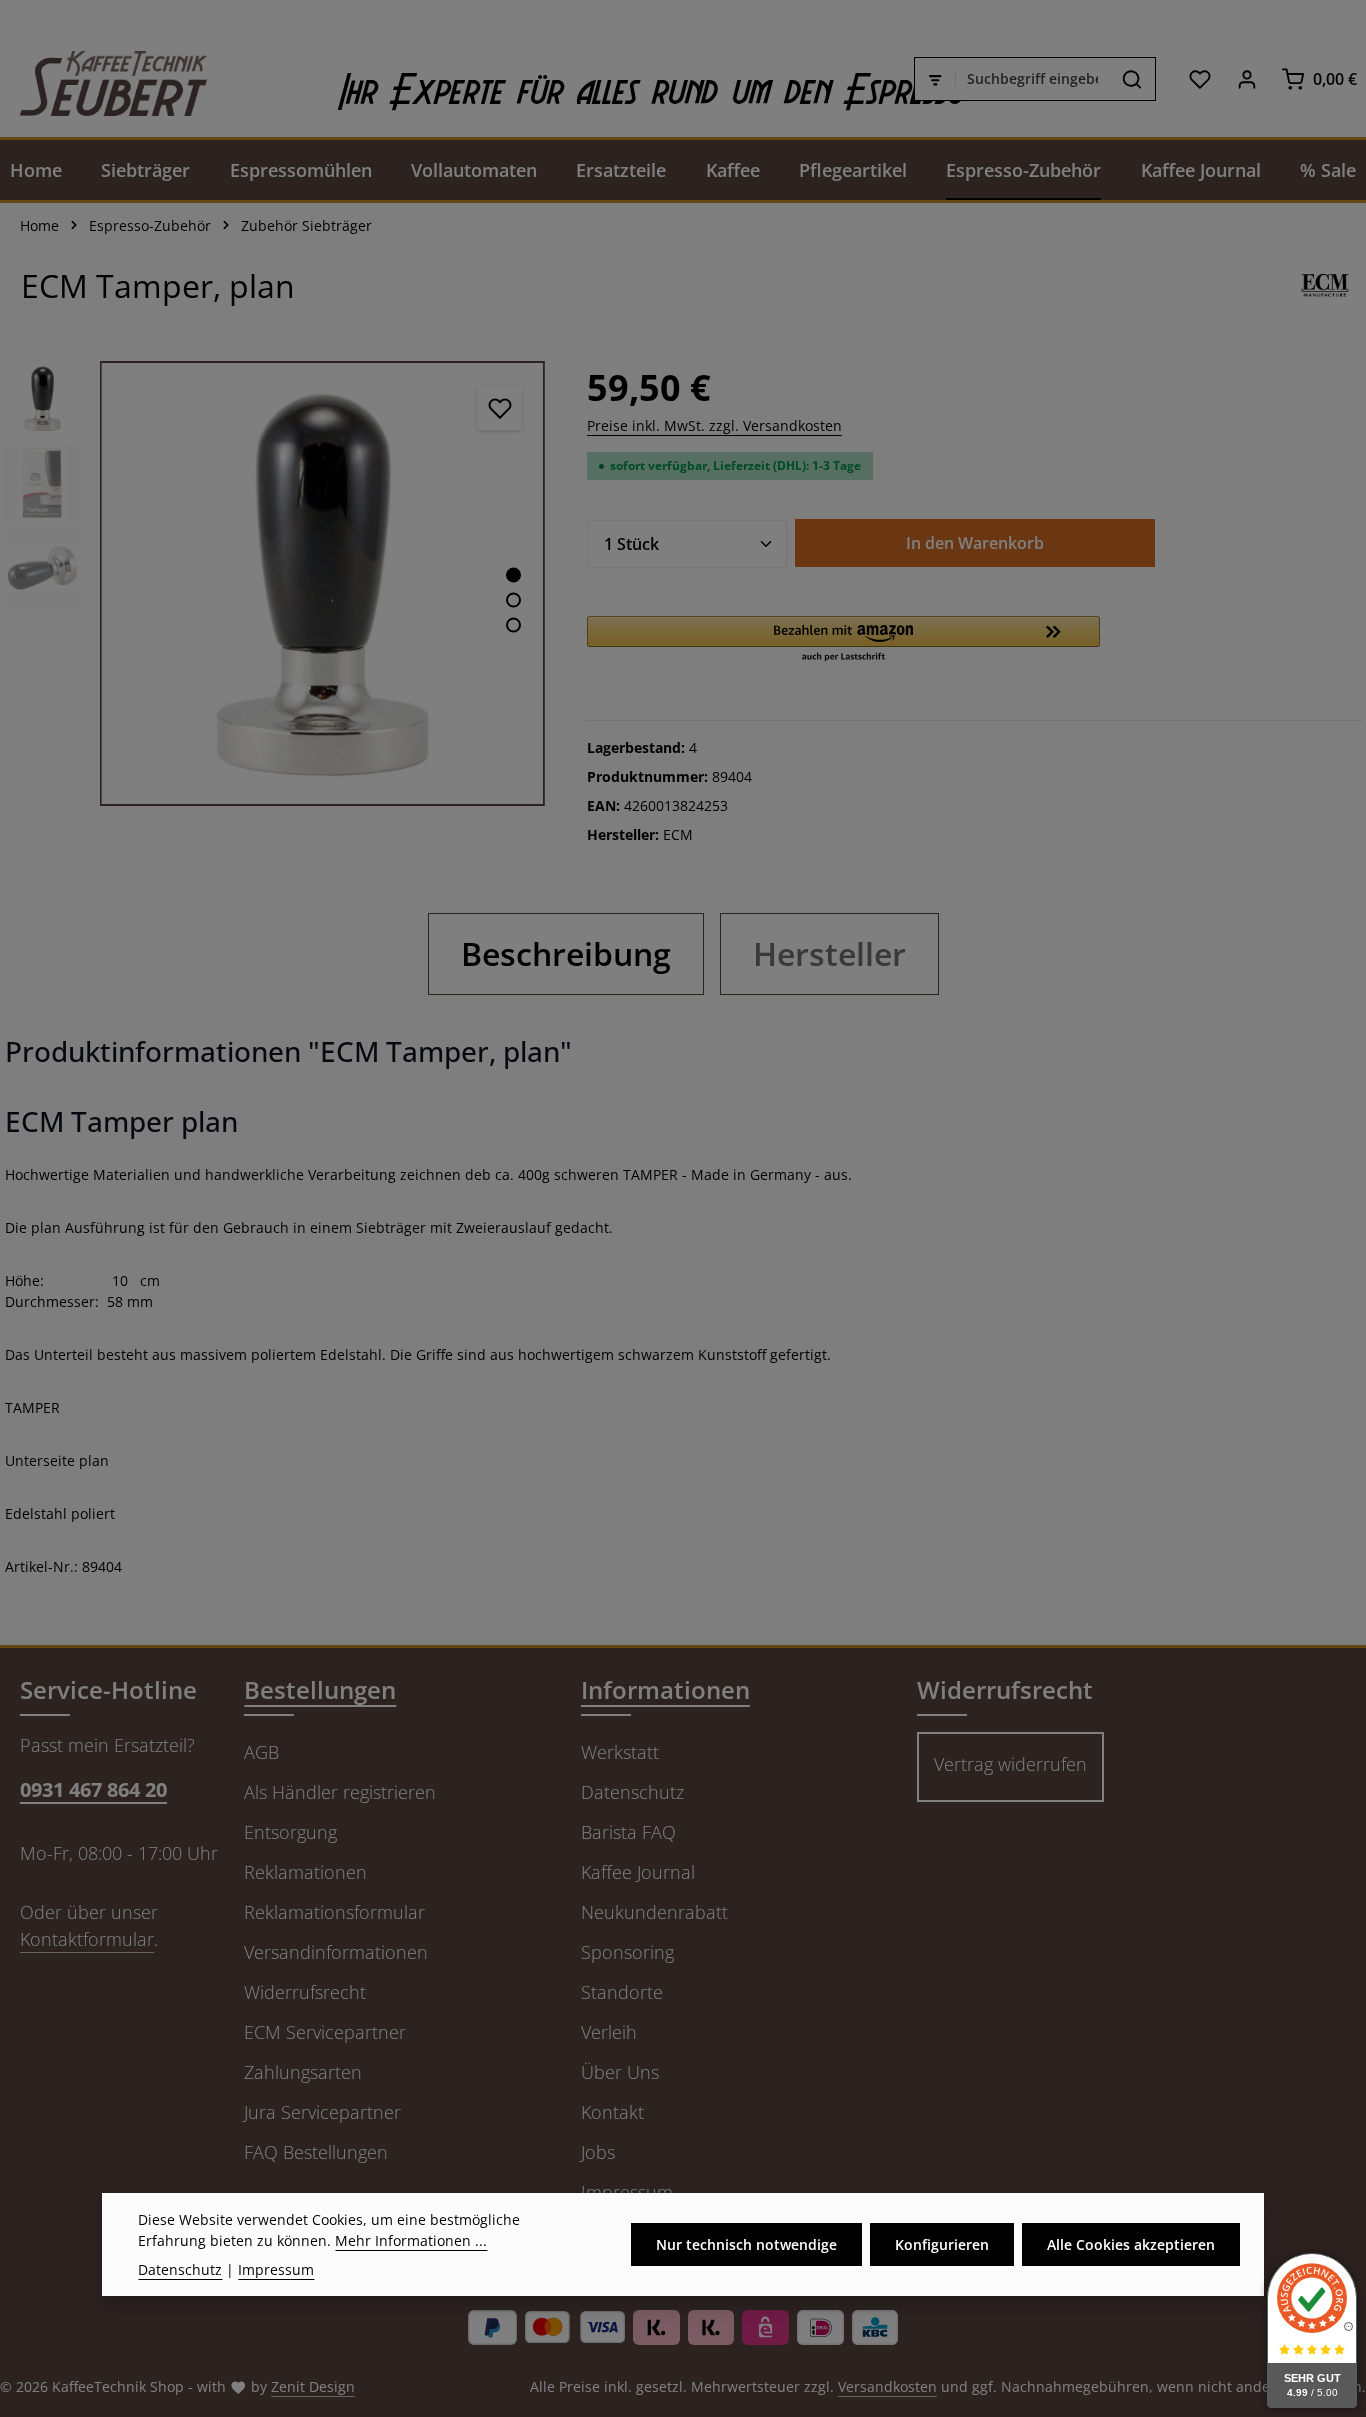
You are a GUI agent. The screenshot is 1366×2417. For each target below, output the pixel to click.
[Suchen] (1132, 79)
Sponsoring (627, 1952)
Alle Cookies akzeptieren (1131, 2244)
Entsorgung (290, 1832)
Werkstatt (620, 1752)
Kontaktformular (87, 1939)
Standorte (622, 1992)
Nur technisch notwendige (746, 2244)
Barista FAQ (628, 1832)
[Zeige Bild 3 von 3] (513, 624)
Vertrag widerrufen (1010, 1764)
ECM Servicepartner (325, 2032)
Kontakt (612, 2112)
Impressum (276, 2269)
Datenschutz (632, 1792)
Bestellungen (320, 1689)
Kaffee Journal (638, 1872)
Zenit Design (313, 2386)
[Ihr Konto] (1246, 78)
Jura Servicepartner (322, 2112)
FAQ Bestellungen (316, 2152)
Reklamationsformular (334, 1912)
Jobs (598, 2152)
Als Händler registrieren (340, 1792)
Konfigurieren (942, 2244)
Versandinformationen (336, 1952)
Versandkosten (887, 2386)
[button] (844, 640)
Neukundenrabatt (654, 1912)
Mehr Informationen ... (411, 2240)
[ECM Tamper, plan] (322, 583)
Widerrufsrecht (305, 1992)
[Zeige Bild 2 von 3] (513, 599)
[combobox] (1033, 79)
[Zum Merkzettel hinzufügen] (499, 407)
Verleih (609, 2032)
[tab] (566, 954)
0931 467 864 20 (93, 1789)
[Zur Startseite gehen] (103, 78)
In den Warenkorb (975, 543)
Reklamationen (305, 1872)
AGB (261, 1752)
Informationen (665, 1689)
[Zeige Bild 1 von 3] (513, 574)
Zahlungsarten (303, 2072)
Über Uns (620, 2072)
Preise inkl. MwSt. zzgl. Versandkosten (714, 425)
